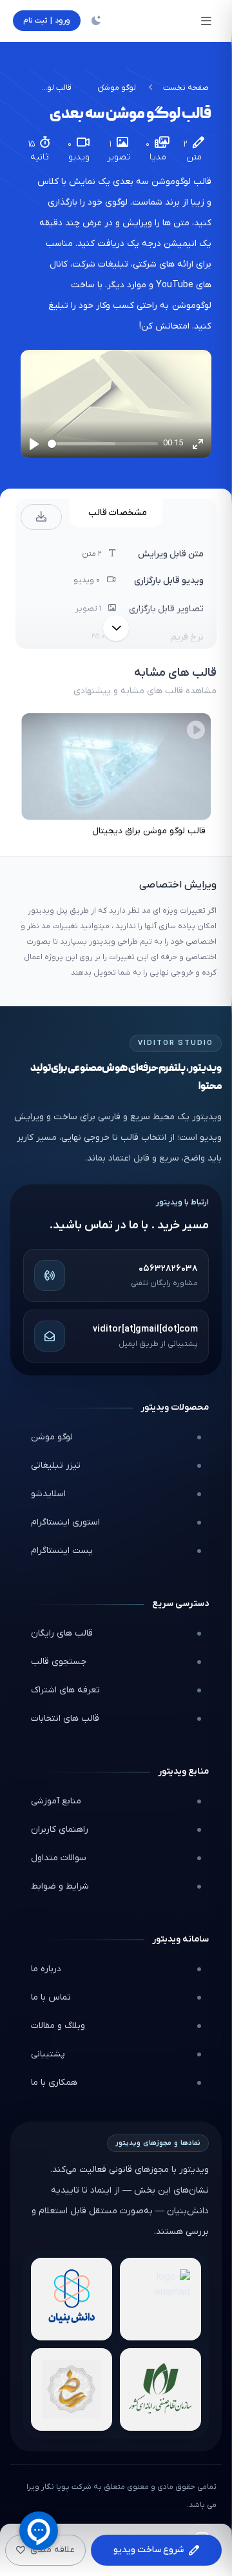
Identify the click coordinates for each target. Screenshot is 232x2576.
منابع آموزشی (56, 1801)
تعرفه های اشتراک (65, 1690)
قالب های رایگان (62, 1633)
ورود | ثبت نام (47, 21)
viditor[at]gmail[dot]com (145, 1329)
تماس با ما (51, 1997)
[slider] (103, 444)
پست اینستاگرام (62, 1551)
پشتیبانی (48, 2054)
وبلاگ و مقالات (58, 2026)
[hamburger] (206, 21)
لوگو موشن (117, 88)
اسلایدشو (48, 1494)
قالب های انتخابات (65, 1719)
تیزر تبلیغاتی (56, 1465)
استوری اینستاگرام (65, 1522)
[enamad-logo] (160, 2299)
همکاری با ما (54, 2083)
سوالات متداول (59, 1858)
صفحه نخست (186, 88)
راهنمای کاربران (60, 1830)
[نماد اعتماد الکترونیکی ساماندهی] (72, 2389)
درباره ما (46, 1969)
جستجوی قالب (59, 1662)
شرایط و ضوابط (60, 1886)
